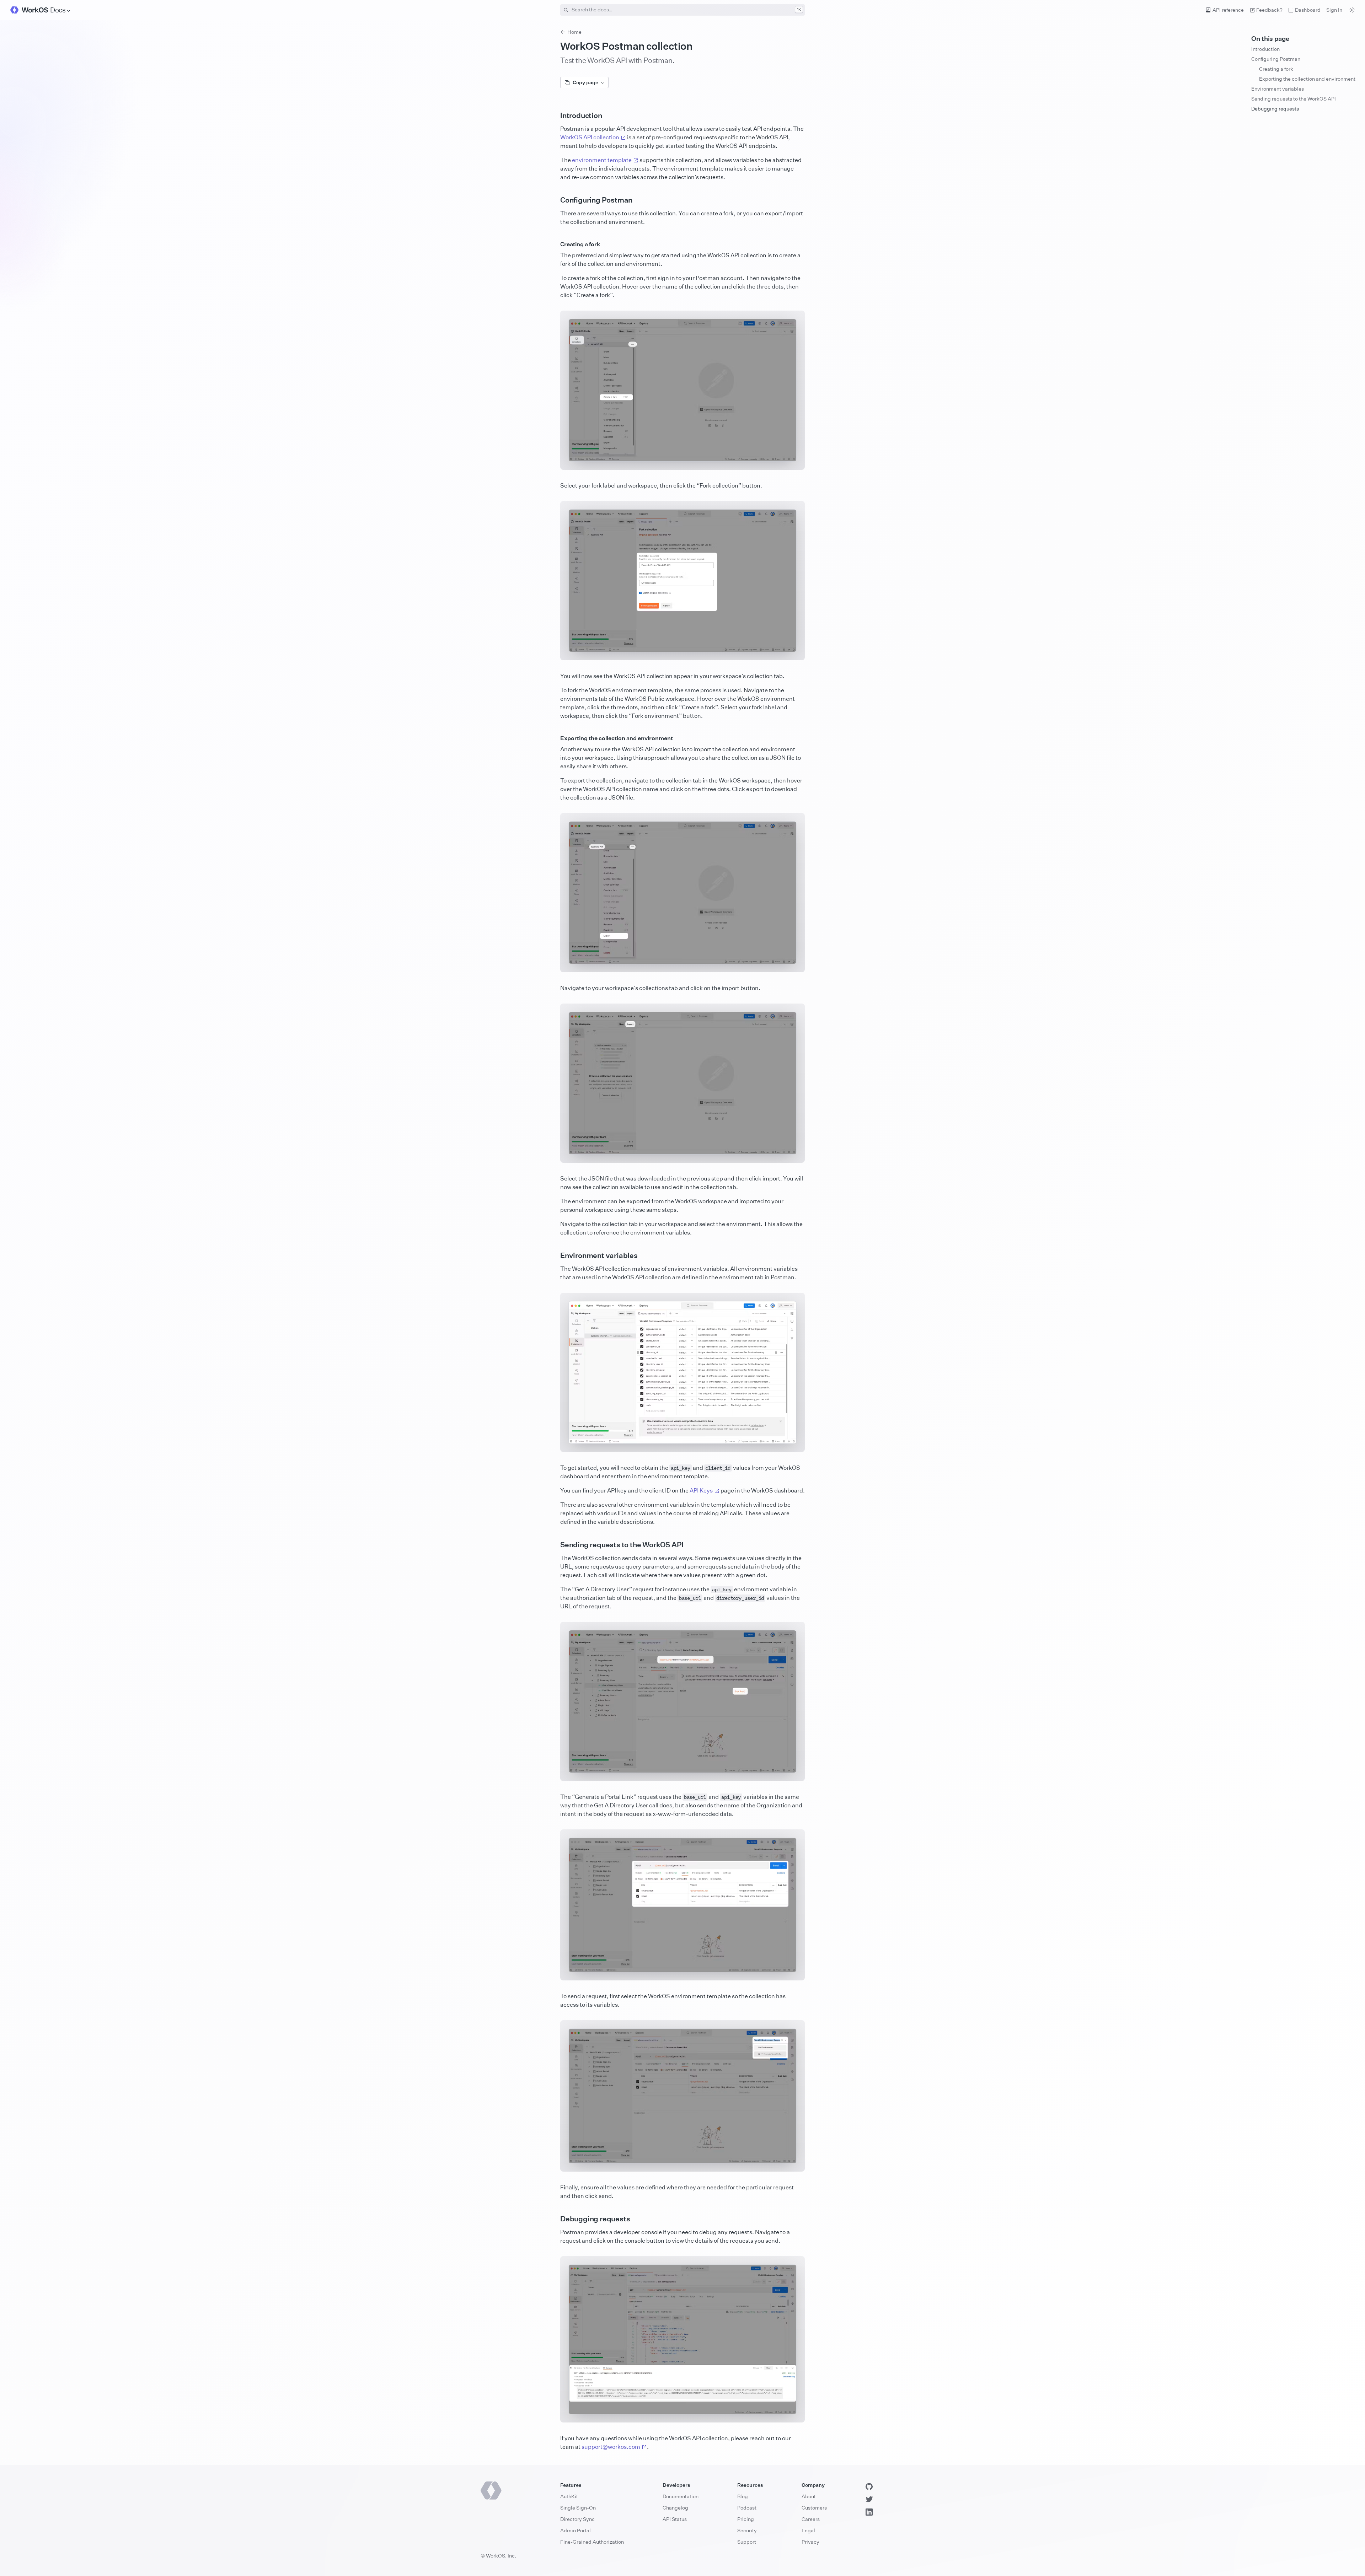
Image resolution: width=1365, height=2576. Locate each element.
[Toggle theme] (1352, 10)
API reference (1228, 10)
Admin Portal (576, 2530)
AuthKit (569, 2496)
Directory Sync (577, 2519)
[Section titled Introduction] (555, 115)
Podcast (747, 2508)
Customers (814, 2508)
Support (747, 2542)
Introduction (1265, 49)
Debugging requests (1275, 109)
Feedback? (1269, 10)
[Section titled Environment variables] (555, 1255)
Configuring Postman (1276, 59)
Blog (743, 2496)
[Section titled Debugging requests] (555, 2219)
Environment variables (1278, 89)
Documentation (681, 2496)
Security (747, 2530)
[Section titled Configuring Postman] (555, 200)
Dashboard (1308, 10)
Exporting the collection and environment (1307, 79)
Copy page (585, 82)
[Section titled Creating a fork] (555, 244)
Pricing (746, 2519)
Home (574, 32)
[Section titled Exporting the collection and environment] (555, 738)
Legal (808, 2530)
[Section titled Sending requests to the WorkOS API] (555, 1545)
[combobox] (682, 10)
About (809, 2496)
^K (799, 9)
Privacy (810, 2542)
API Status (675, 2519)
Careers (811, 2519)
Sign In (1334, 10)
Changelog (675, 2508)
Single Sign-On (578, 2508)
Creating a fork (1276, 69)
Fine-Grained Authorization (592, 2542)
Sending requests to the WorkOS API (1294, 99)
